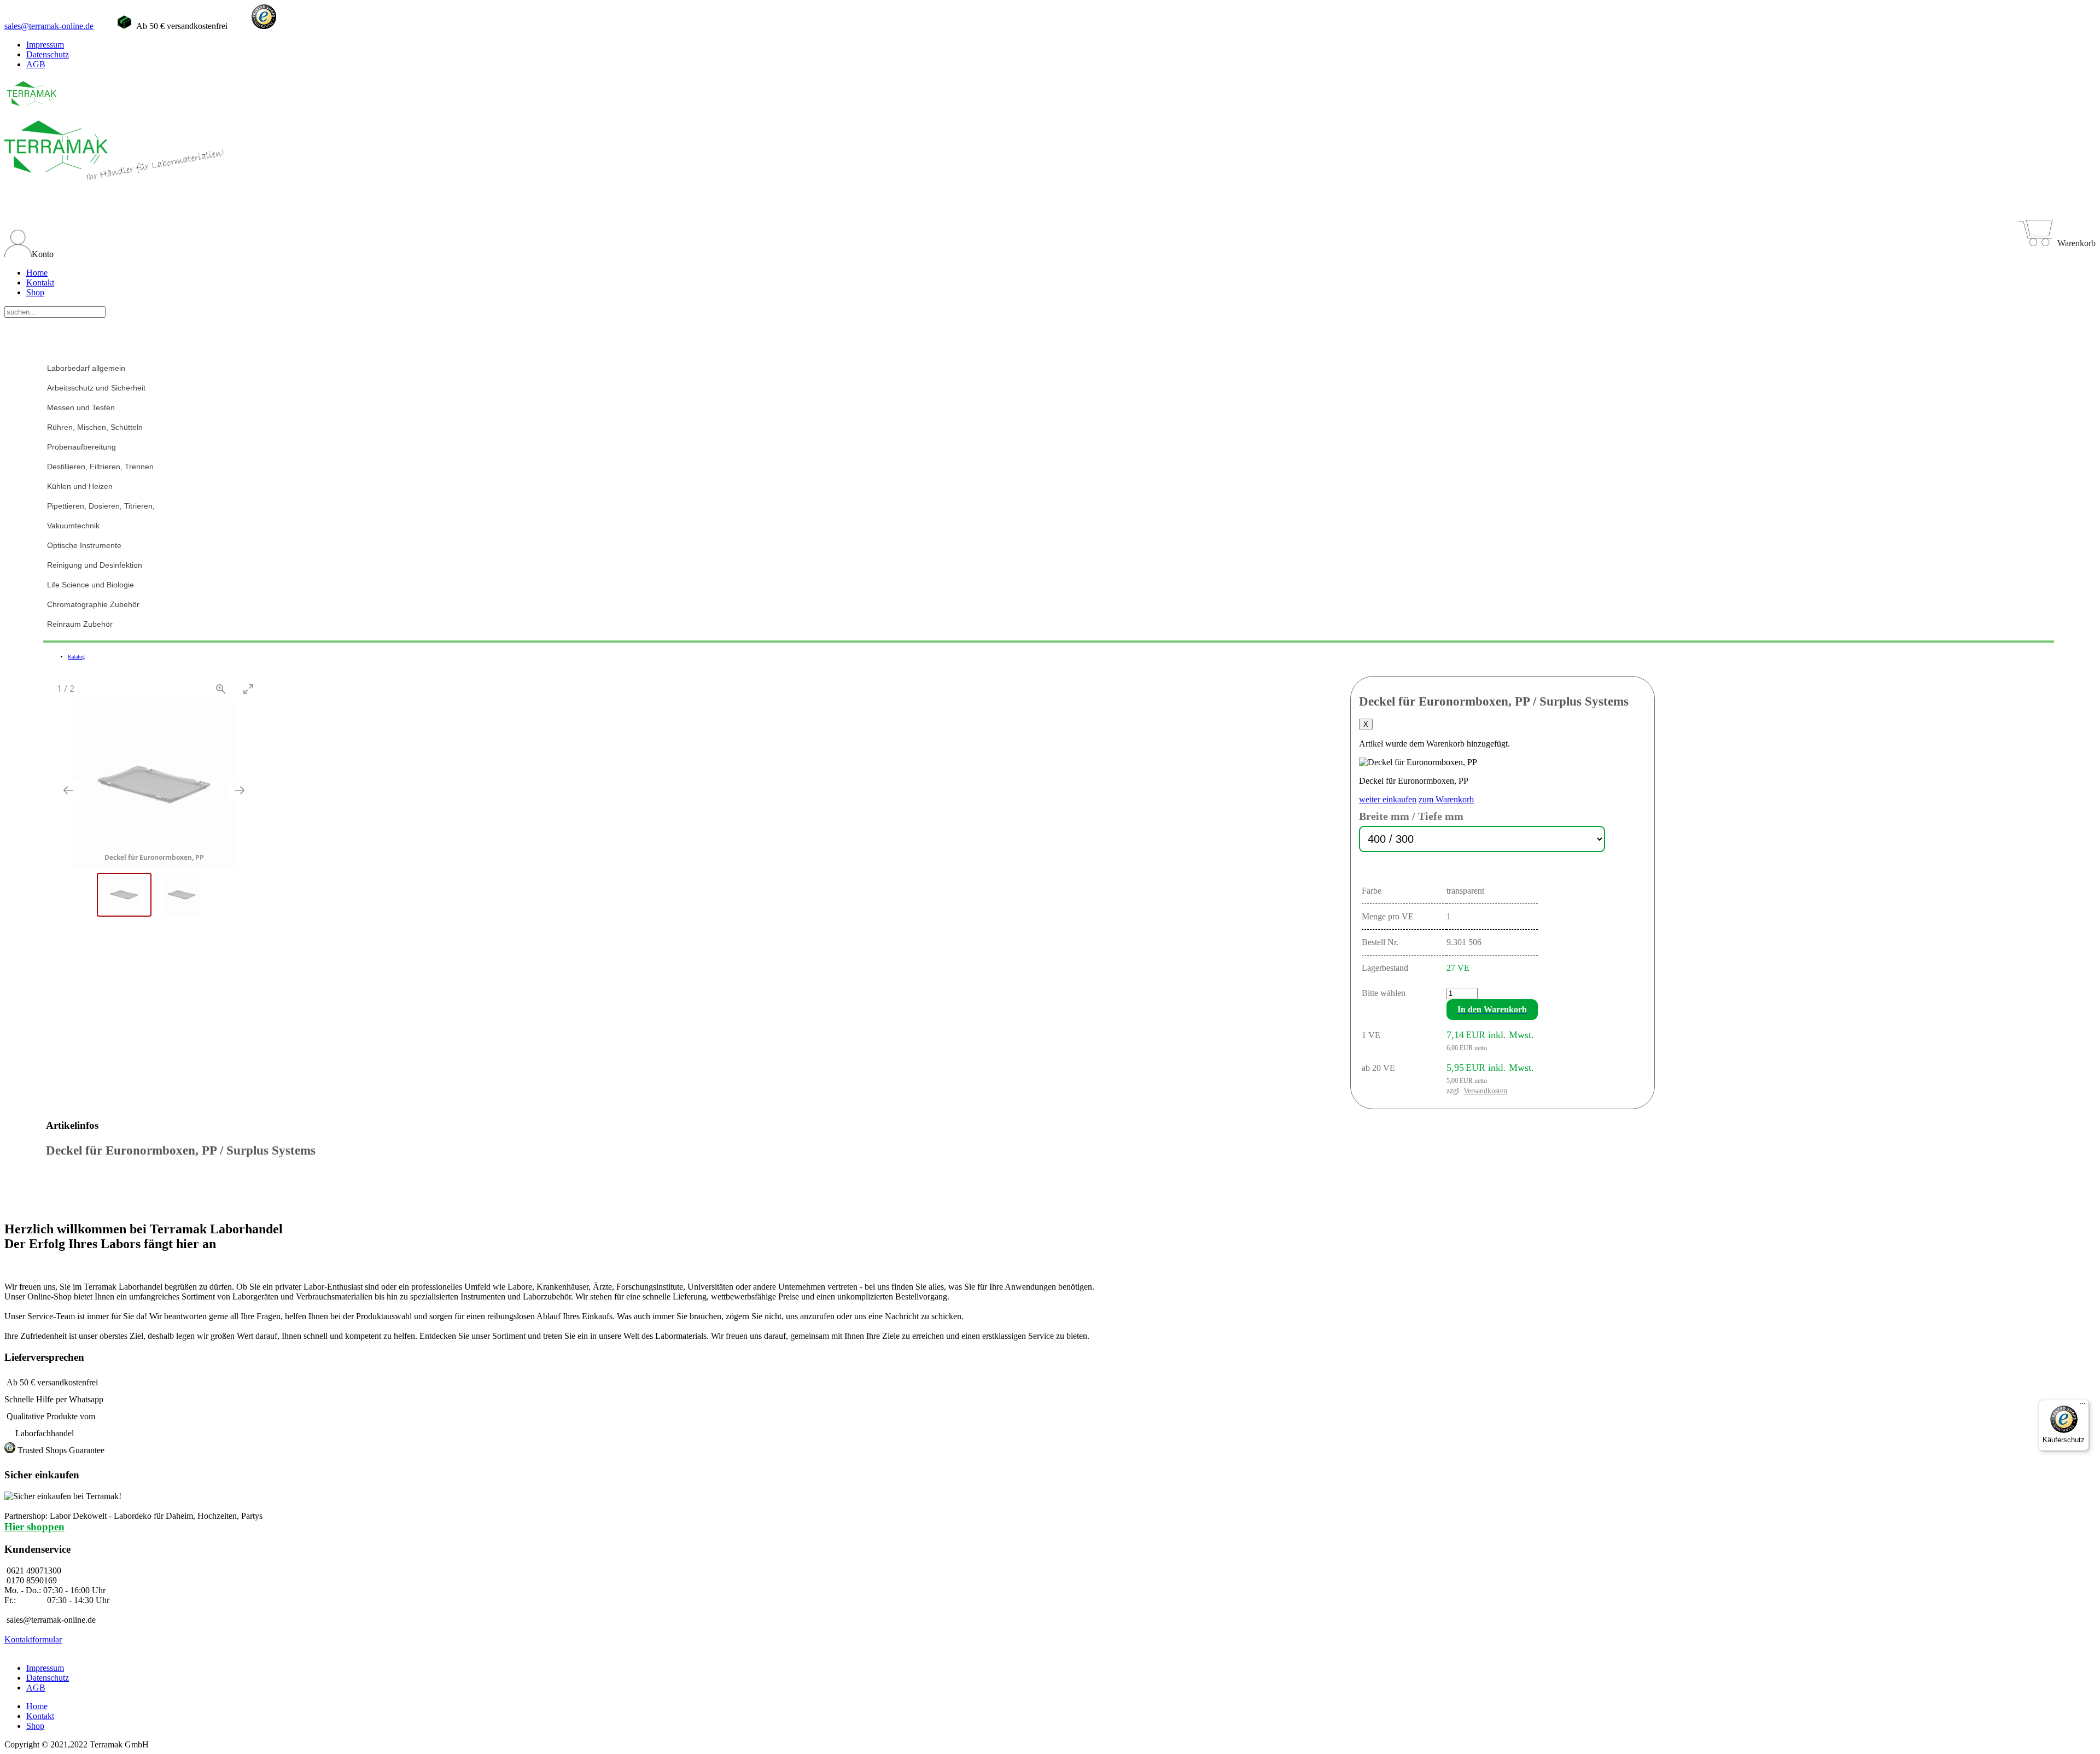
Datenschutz (48, 54)
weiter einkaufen (1388, 799)
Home (37, 273)
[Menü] (2082, 1406)
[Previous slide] (68, 790)
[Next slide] (240, 790)
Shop (35, 292)
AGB (36, 64)
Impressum (45, 45)
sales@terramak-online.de (49, 26)
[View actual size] (221, 689)
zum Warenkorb (1446, 799)
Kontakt (40, 282)
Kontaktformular (33, 1639)
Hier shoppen (34, 1527)
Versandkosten (1485, 1091)
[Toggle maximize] (248, 689)
